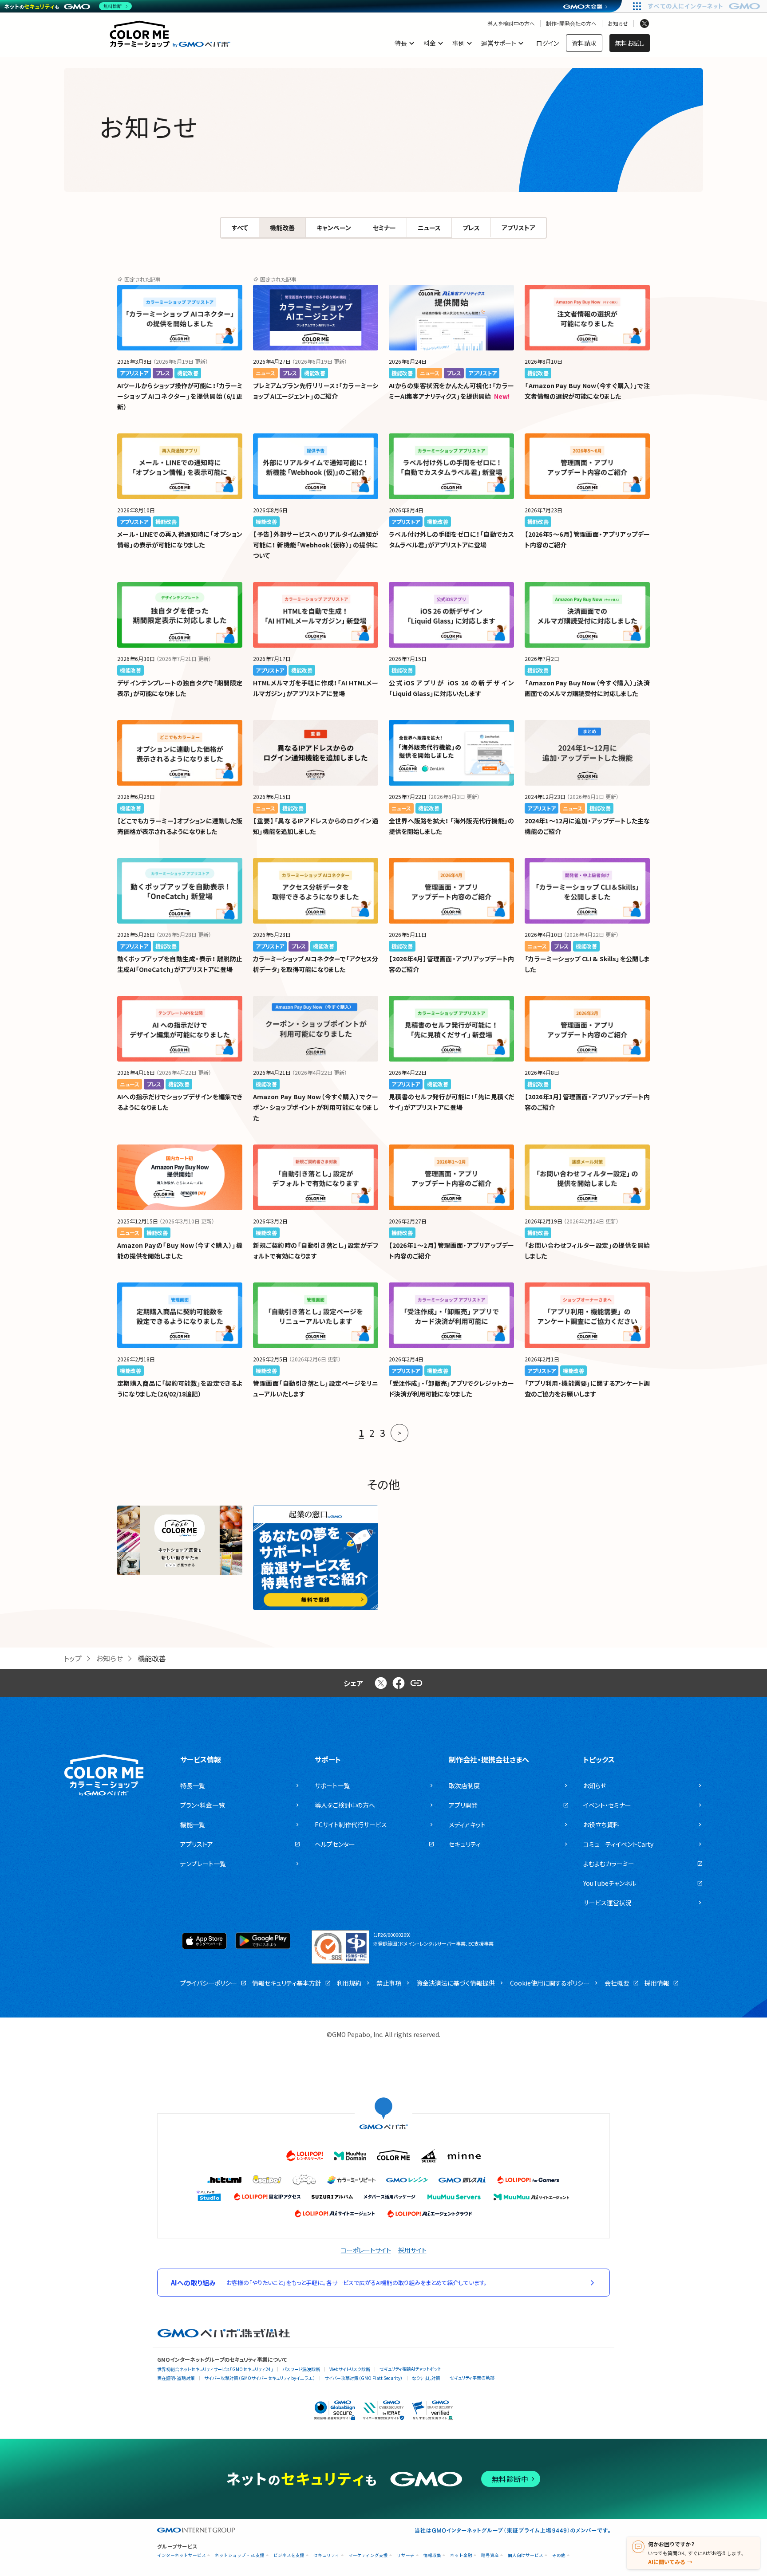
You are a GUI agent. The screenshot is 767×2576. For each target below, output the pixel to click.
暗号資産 (490, 2555)
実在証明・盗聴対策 (176, 2378)
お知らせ (618, 24)
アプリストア (518, 228)
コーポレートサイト (366, 2250)
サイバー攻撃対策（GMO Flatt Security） (364, 2378)
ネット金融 (461, 2555)
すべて (240, 228)
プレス (471, 228)
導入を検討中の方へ (511, 24)
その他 (559, 2555)
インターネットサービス (182, 2555)
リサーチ (406, 2555)
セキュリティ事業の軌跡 (472, 2377)
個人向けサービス (526, 2555)
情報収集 (432, 2555)
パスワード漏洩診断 (301, 2369)
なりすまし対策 (426, 2378)
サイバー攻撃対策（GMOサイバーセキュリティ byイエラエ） (260, 2378)
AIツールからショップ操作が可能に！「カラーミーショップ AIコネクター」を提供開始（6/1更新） (180, 396)
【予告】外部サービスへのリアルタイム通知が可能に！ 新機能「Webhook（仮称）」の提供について (316, 545)
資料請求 (584, 43)
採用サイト (412, 2250)
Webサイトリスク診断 (350, 2369)
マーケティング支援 (368, 2555)
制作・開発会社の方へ (571, 24)
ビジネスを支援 (289, 2555)
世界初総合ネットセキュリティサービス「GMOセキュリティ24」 (215, 2369)
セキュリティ (326, 2555)
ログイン (548, 43)
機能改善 (282, 228)
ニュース (429, 228)
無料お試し (630, 43)
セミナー (384, 228)
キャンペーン (334, 228)
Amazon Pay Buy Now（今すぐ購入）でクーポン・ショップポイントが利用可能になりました (316, 1107)
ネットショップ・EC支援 (240, 2555)
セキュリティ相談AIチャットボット (410, 2369)
